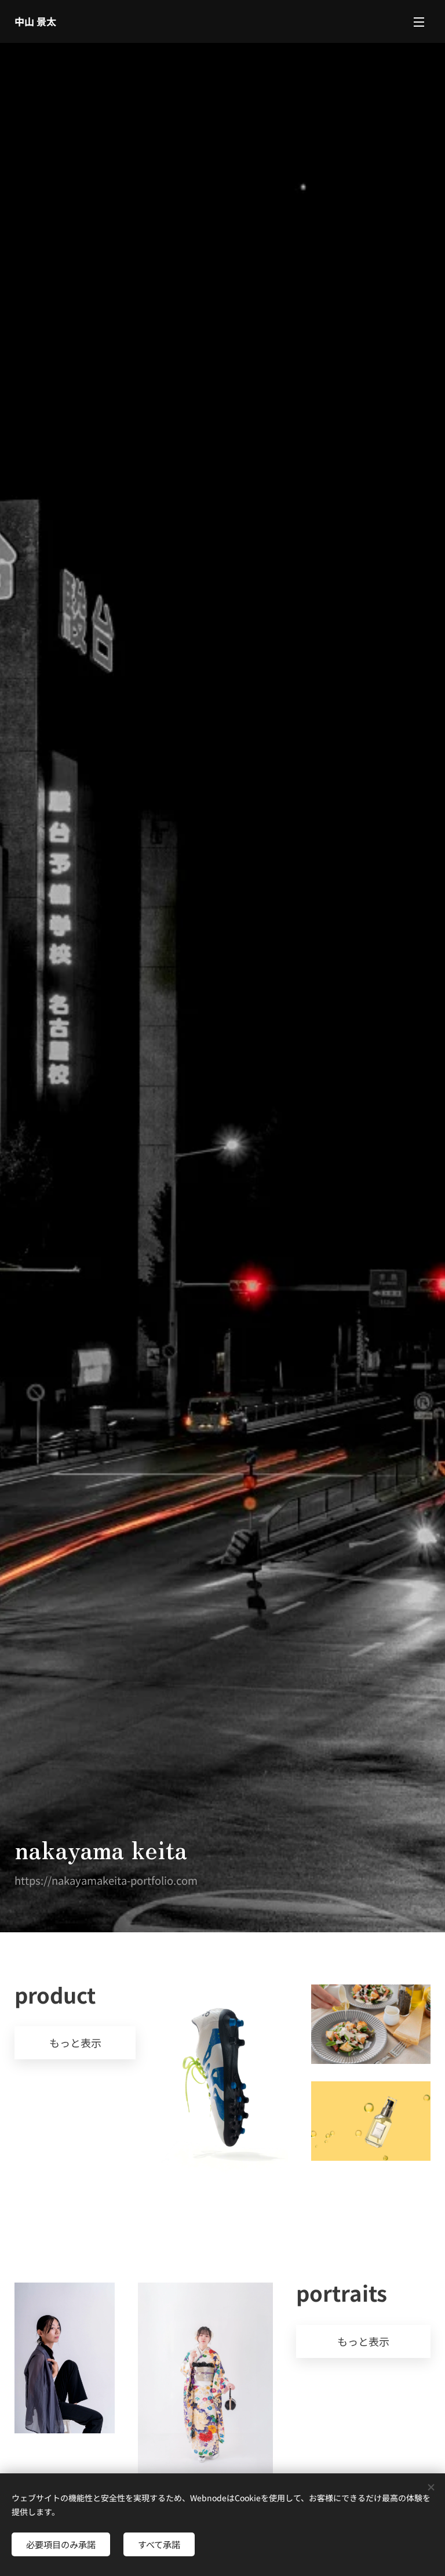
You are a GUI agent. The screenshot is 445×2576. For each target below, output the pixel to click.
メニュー (419, 21)
